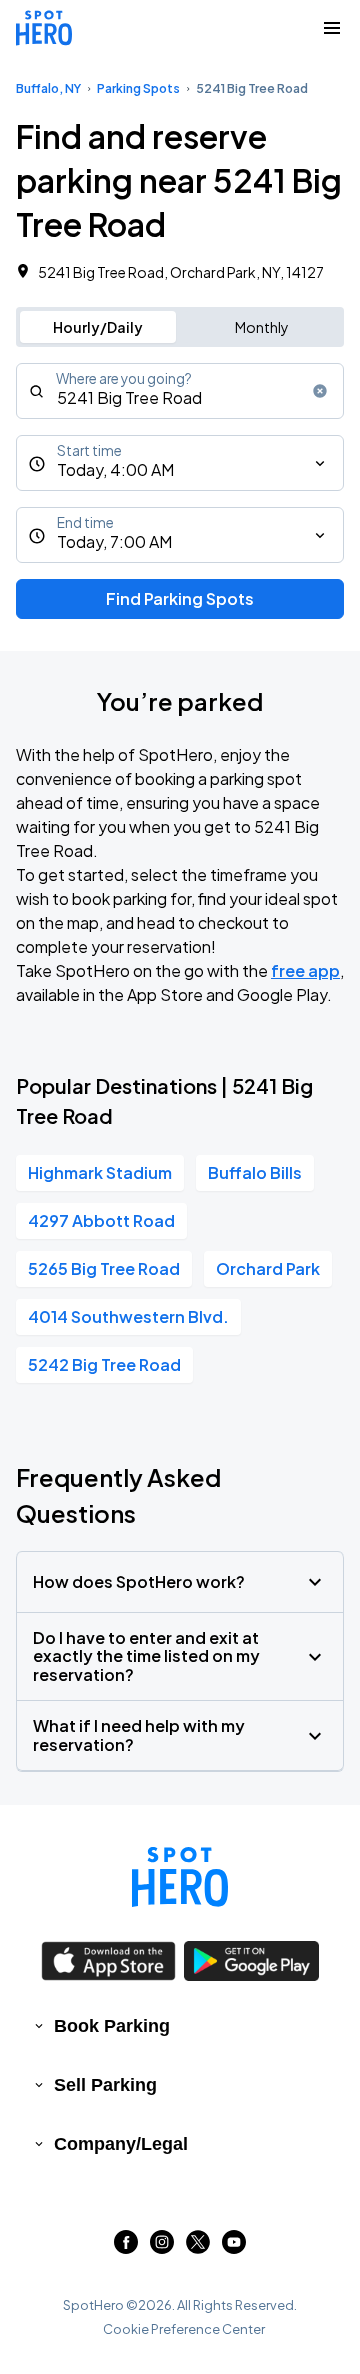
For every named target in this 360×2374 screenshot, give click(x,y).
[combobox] (180, 391)
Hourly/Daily (98, 327)
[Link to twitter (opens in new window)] (198, 2247)
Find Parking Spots (180, 598)
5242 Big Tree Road (104, 1364)
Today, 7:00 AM (114, 541)
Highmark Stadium (100, 1172)
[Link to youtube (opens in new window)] (234, 2247)
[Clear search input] (320, 391)
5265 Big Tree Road (104, 1268)
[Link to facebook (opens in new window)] (126, 2247)
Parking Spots (138, 88)
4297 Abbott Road (101, 1220)
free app (305, 970)
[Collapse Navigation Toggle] (332, 28)
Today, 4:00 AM (115, 469)
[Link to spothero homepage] (180, 1877)
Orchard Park (268, 1268)
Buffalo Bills (255, 1172)
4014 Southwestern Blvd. (128, 1316)
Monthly (262, 327)
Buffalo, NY (48, 88)
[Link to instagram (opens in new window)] (162, 2247)
